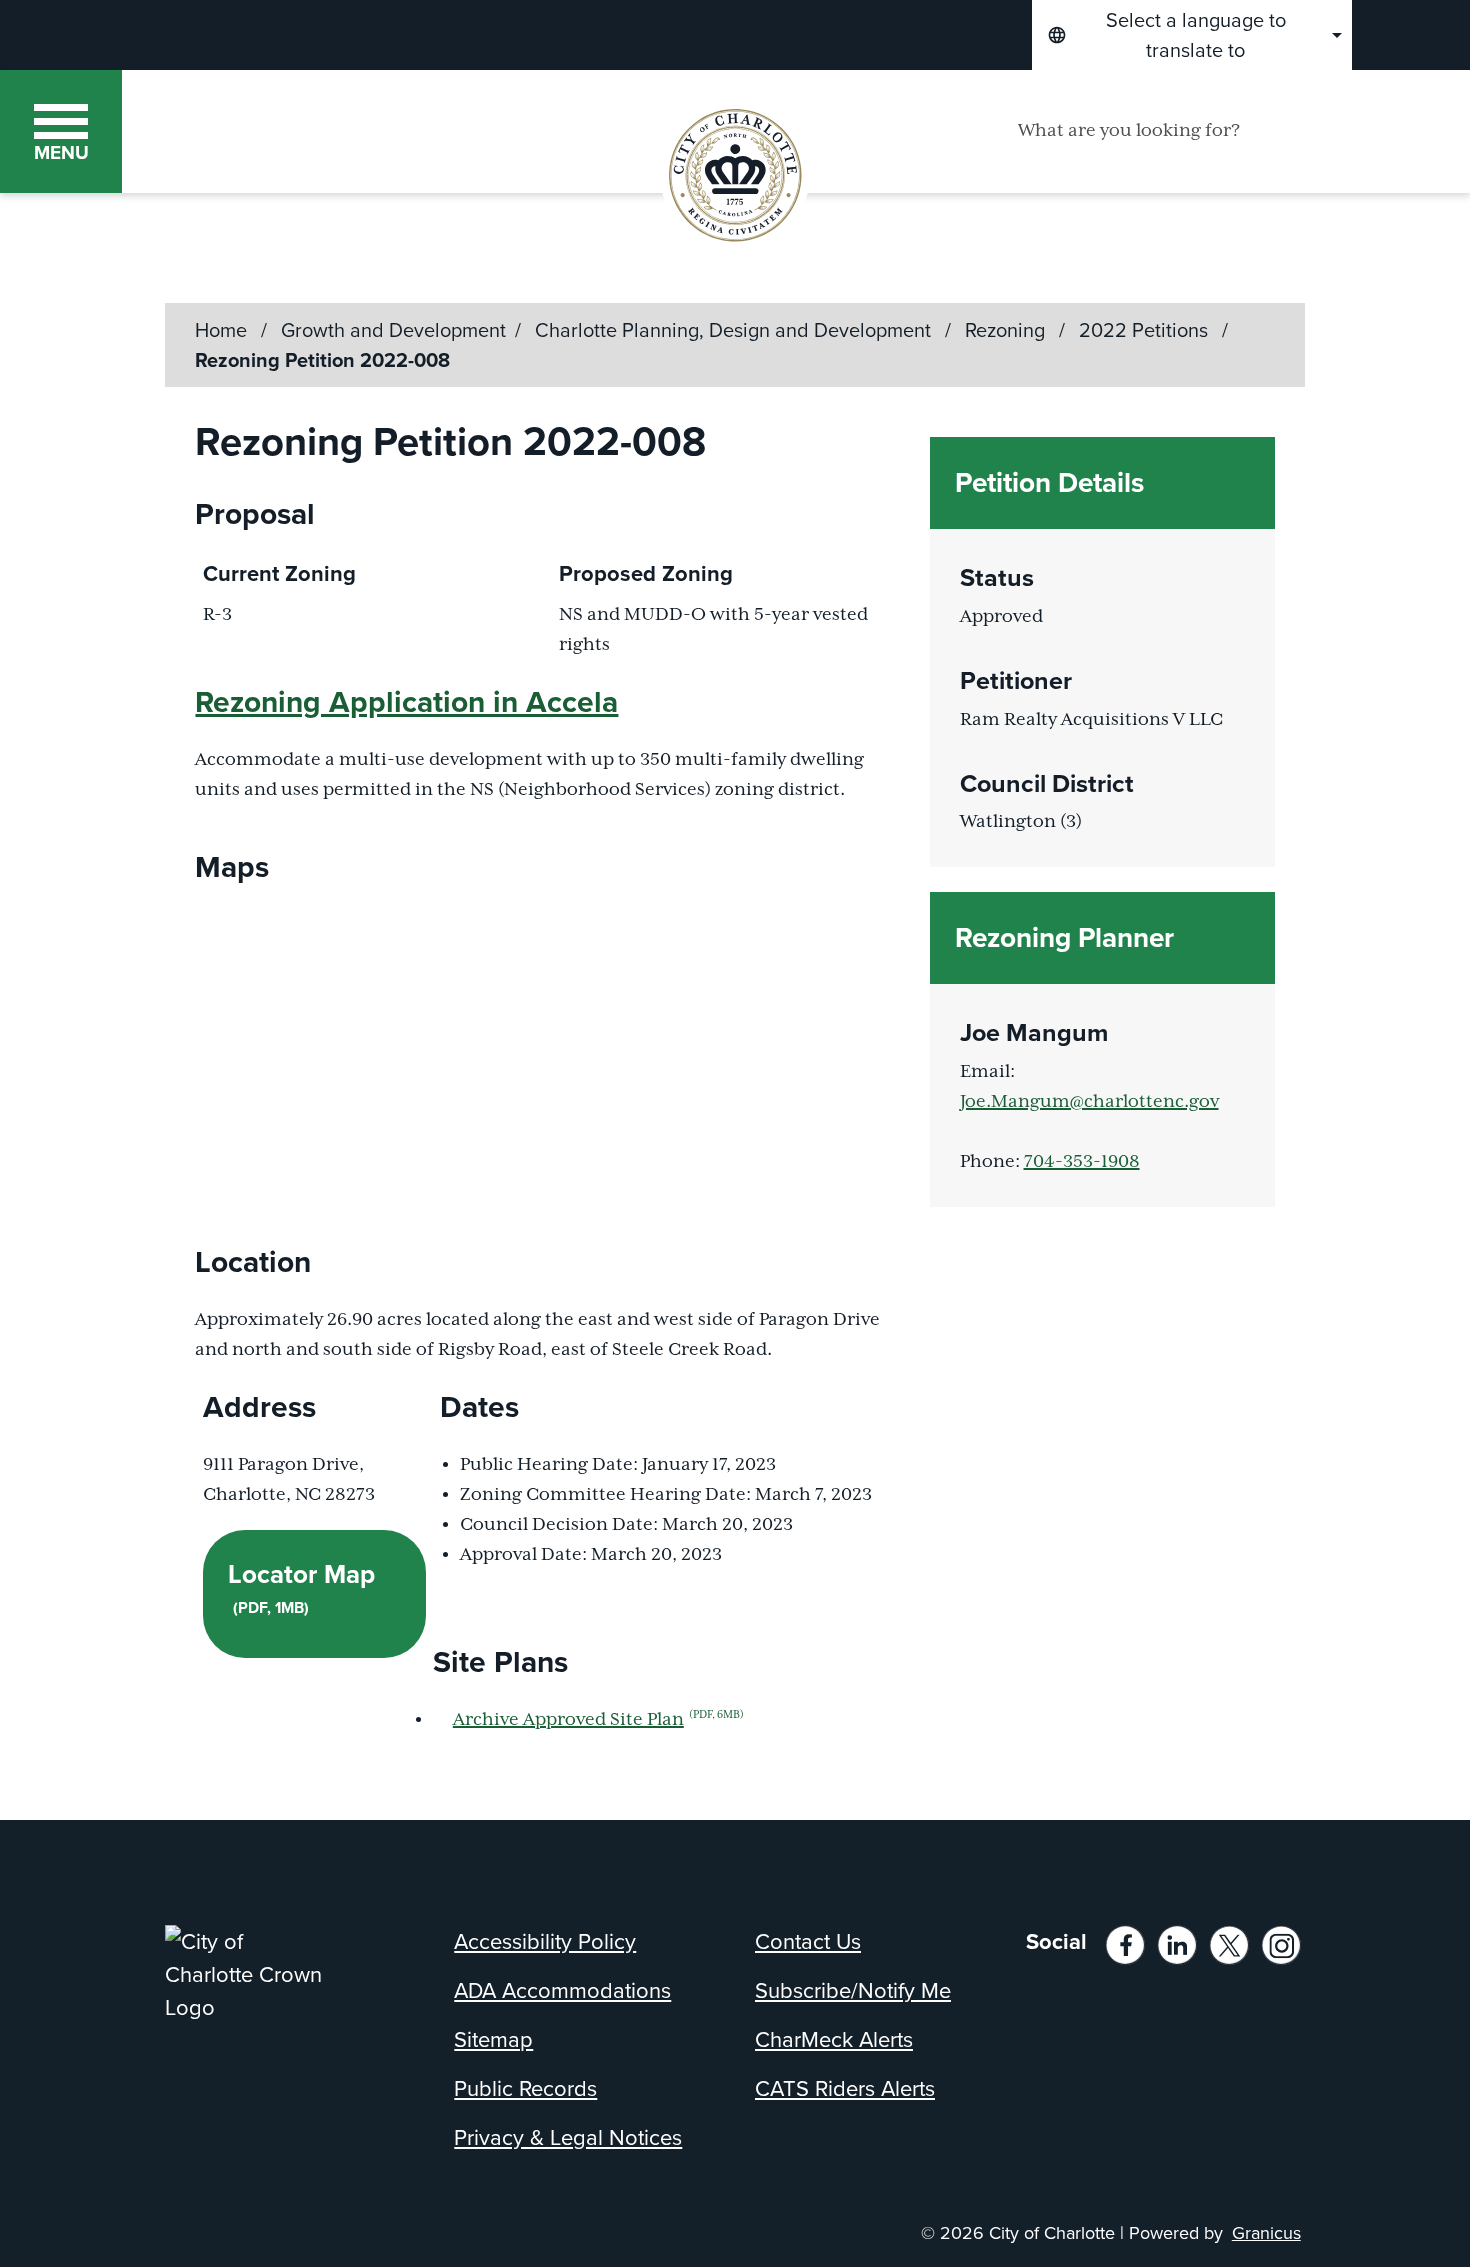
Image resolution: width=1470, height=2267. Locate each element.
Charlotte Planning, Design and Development (735, 330)
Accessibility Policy (545, 1941)
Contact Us (808, 1941)
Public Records (525, 2088)
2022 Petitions (1146, 330)
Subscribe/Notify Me (853, 1990)
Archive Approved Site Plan (598, 1720)
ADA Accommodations (562, 1990)
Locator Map (301, 1587)
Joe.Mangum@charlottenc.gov (1089, 1102)
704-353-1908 (1082, 1162)
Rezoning (1007, 330)
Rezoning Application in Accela (406, 702)
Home (221, 330)
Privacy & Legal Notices (568, 2137)
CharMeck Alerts (834, 2039)
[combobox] (1192, 35)
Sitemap (493, 2039)
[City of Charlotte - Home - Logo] (330, 131)
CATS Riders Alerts (845, 2088)
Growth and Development (393, 330)
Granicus (1266, 2233)
